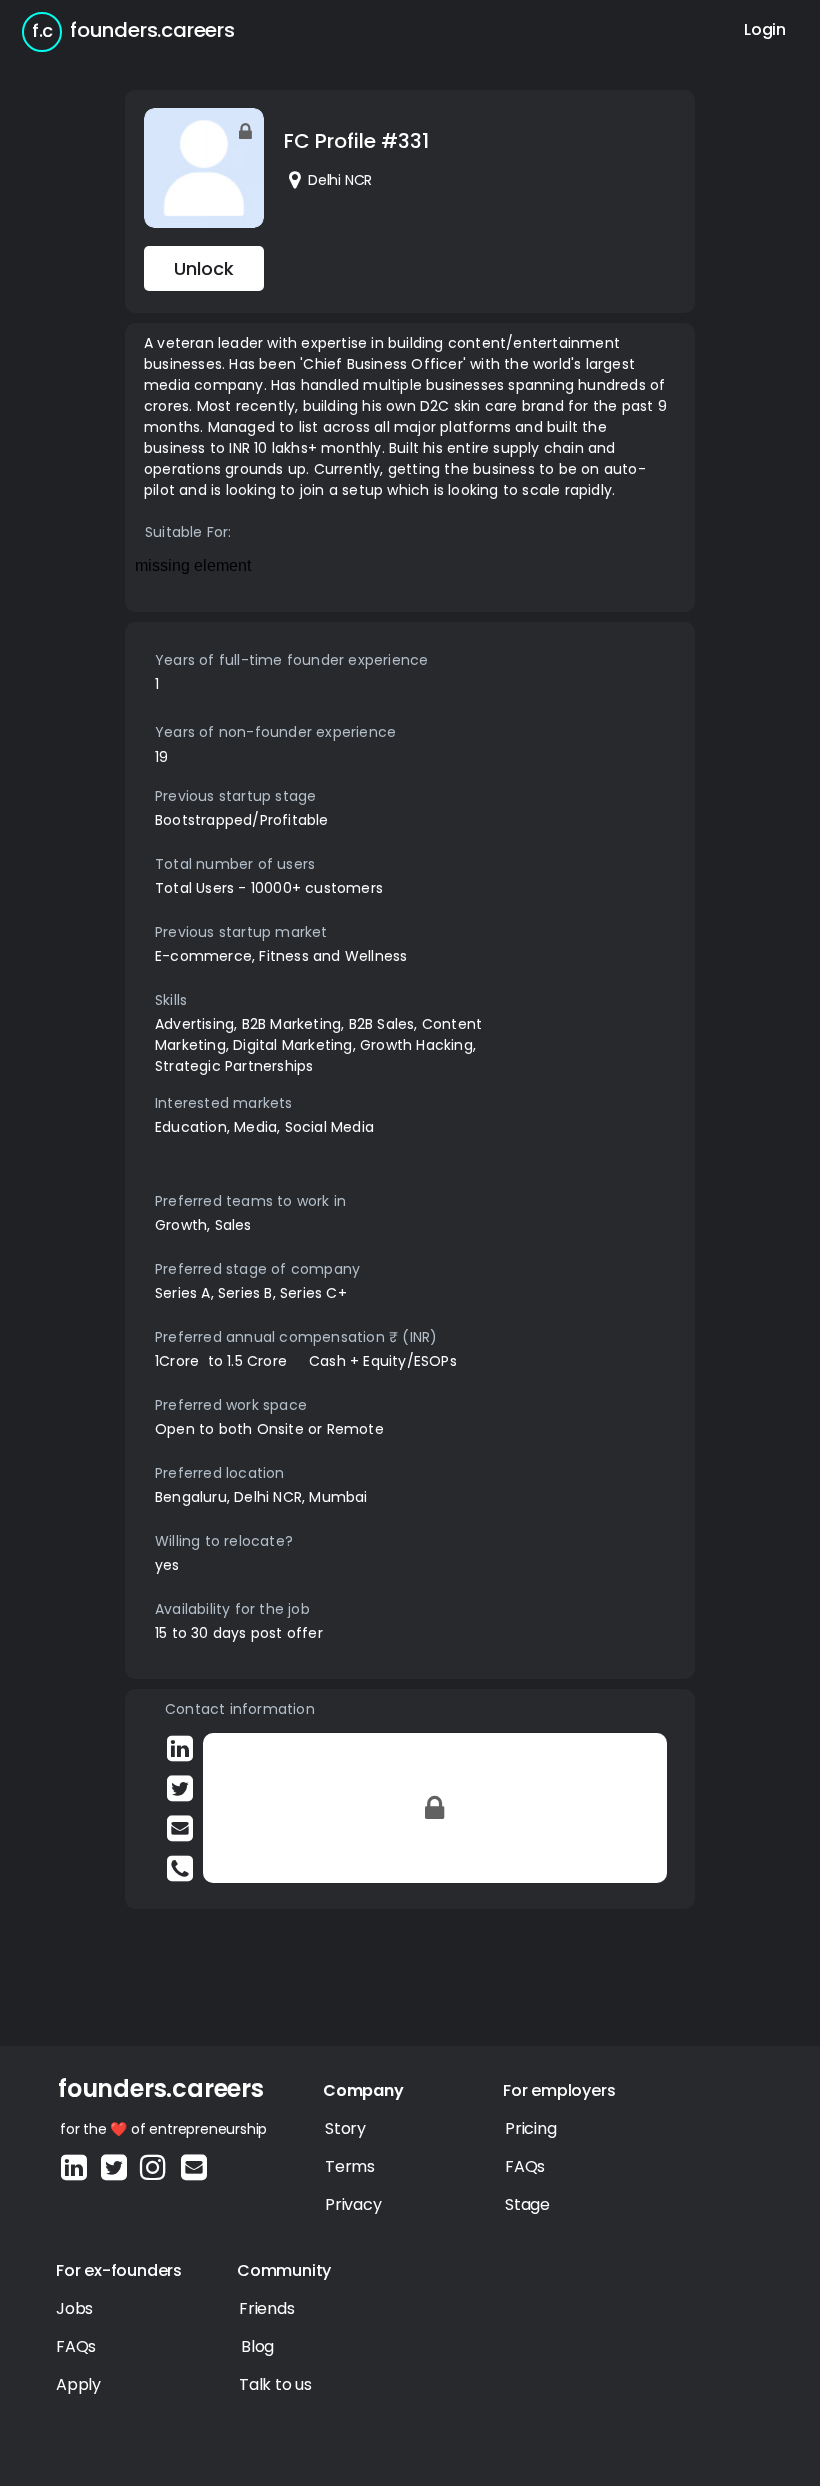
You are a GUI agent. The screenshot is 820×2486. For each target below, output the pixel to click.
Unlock (204, 268)
